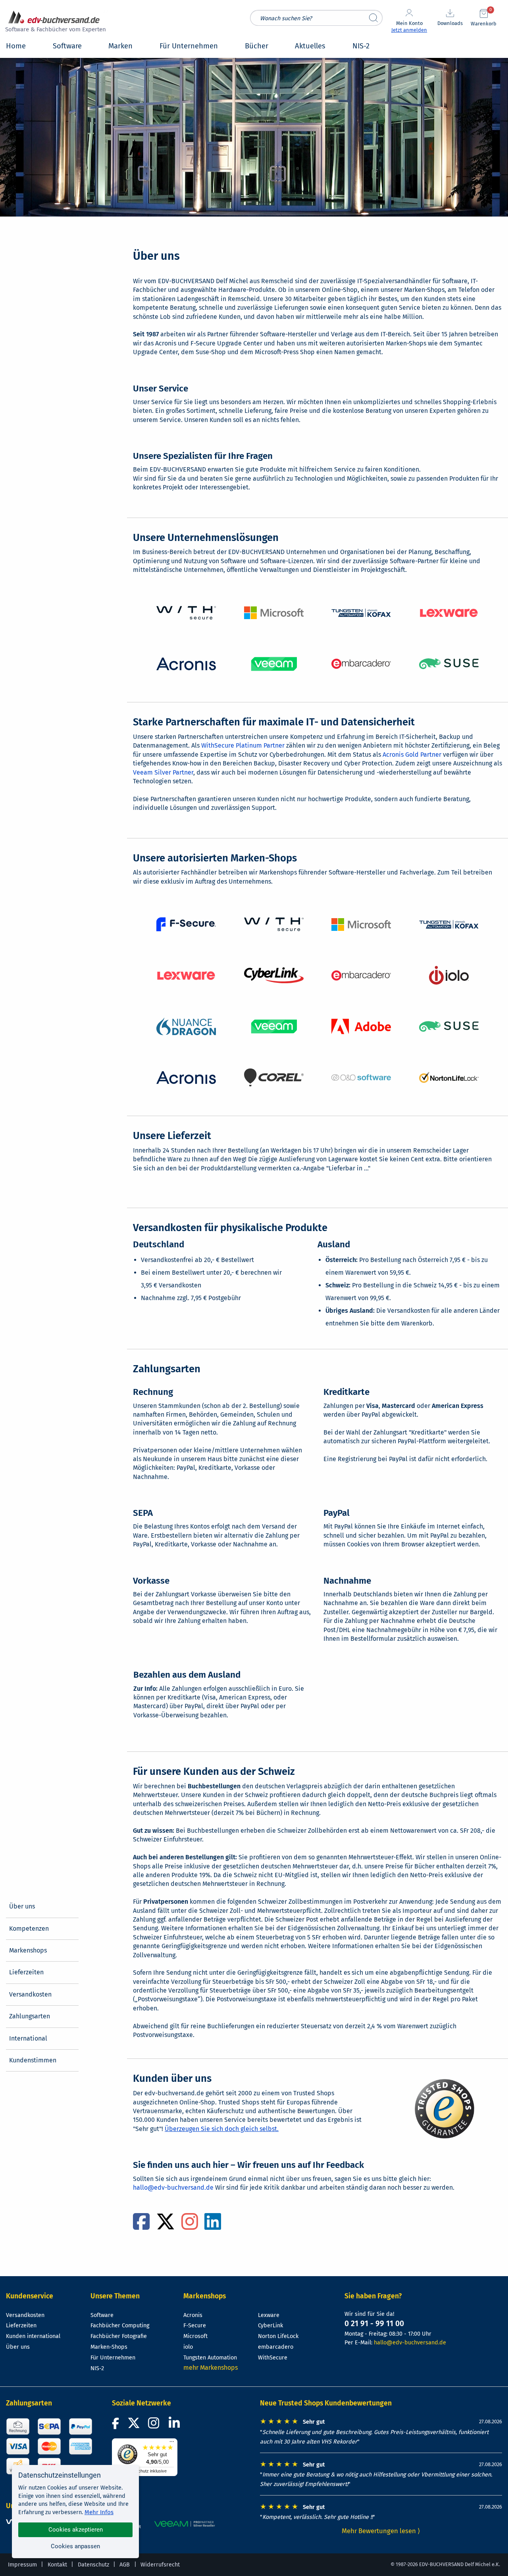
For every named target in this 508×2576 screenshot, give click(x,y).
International (28, 2038)
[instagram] (190, 2226)
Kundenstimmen (33, 2060)
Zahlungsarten (30, 2016)
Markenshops (28, 1950)
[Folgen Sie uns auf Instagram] (155, 2425)
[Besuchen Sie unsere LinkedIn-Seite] (175, 2425)
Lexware (269, 2315)
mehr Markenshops (211, 2368)
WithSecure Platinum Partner (243, 745)
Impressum (22, 2565)
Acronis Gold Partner (412, 755)
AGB (125, 2565)
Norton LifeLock (278, 2336)
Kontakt (57, 2565)
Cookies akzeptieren (76, 2530)
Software (102, 2315)
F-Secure (195, 2326)
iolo (188, 2347)
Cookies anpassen (75, 2546)
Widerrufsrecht (160, 2565)
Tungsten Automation (210, 2358)
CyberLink (270, 2326)
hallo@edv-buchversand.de (173, 2188)
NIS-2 (97, 2368)
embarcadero (276, 2347)
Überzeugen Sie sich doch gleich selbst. (222, 2129)
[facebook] (141, 2226)
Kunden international (33, 2336)
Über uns (22, 1906)
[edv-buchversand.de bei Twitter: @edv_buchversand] (134, 2425)
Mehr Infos (99, 2512)
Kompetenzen (29, 1929)
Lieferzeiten (26, 1972)
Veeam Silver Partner (163, 772)
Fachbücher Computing (120, 2326)
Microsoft (195, 2336)
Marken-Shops (109, 2347)
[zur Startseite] (54, 22)
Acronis (193, 2315)
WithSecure (273, 2358)
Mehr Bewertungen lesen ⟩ (381, 2531)
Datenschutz (93, 2565)
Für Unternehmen (113, 2358)
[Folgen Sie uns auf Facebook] (117, 2425)
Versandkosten (30, 1994)
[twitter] (165, 2226)
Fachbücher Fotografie (119, 2336)
